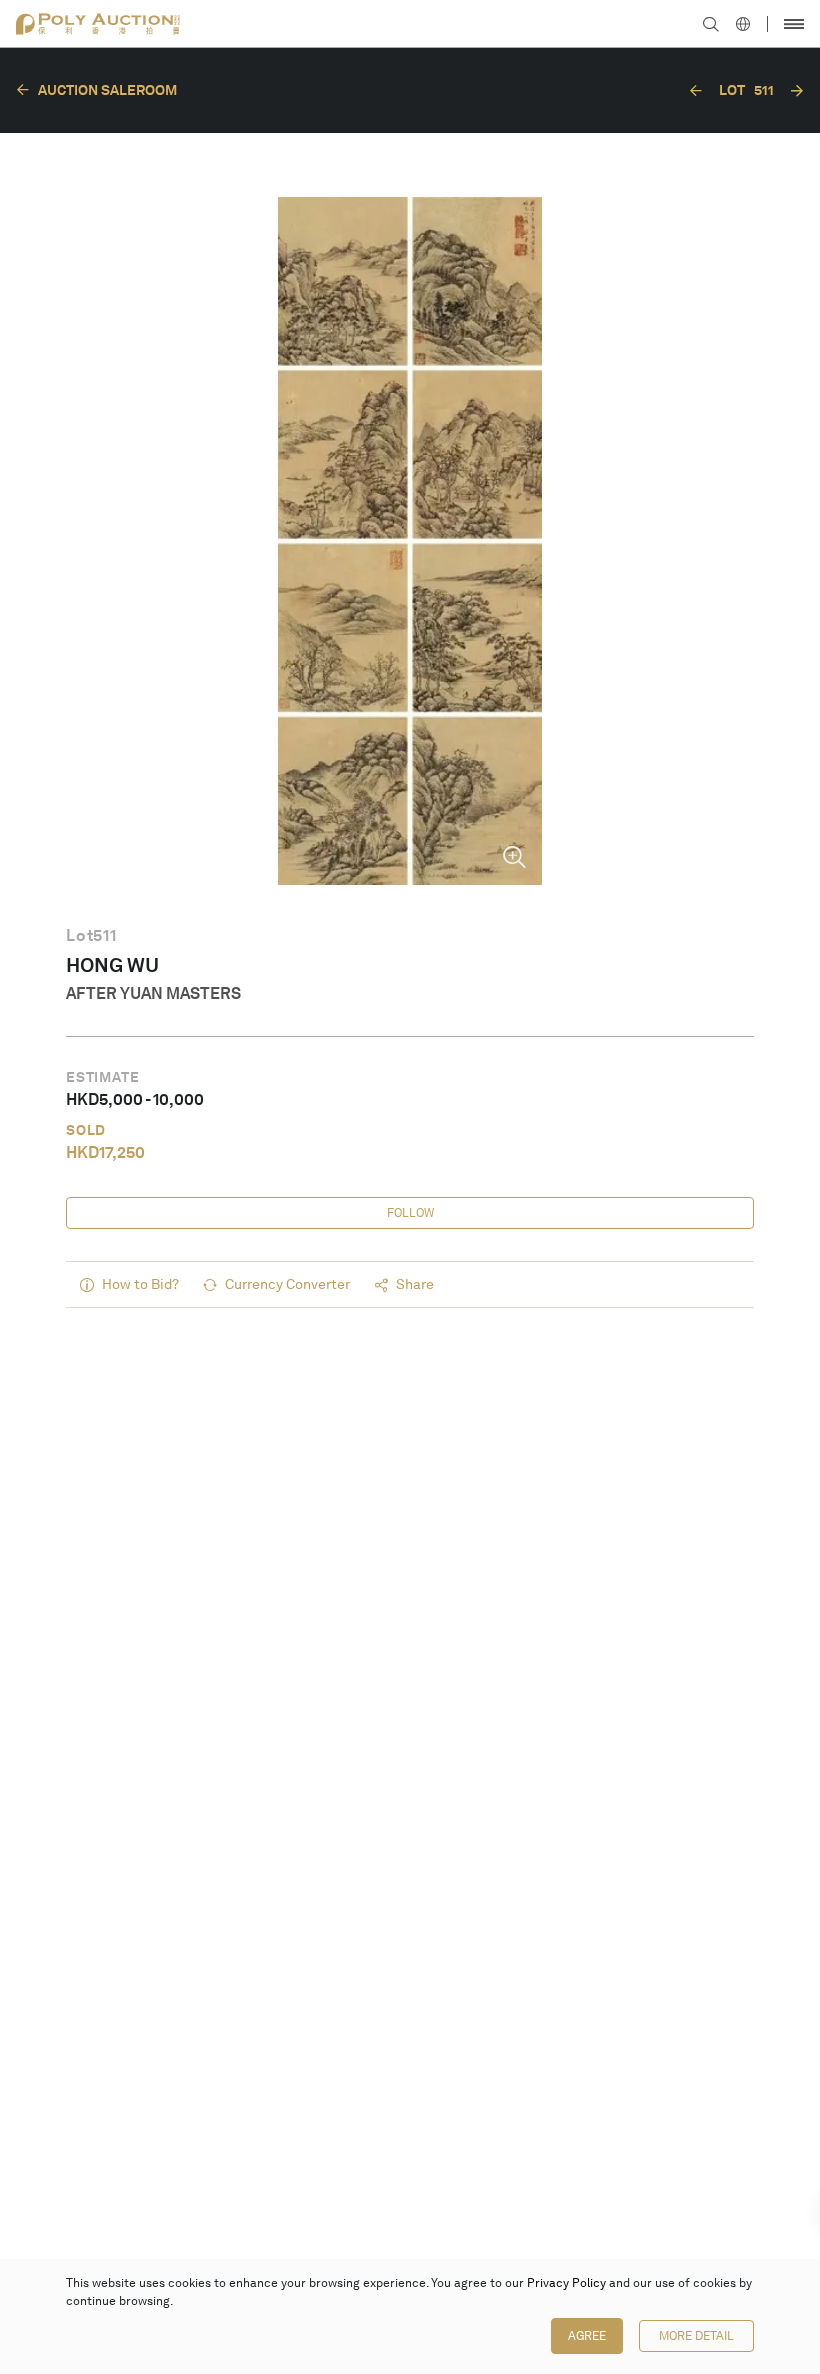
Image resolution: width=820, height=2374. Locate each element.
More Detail (696, 2336)
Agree (587, 2336)
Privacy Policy (566, 2283)
